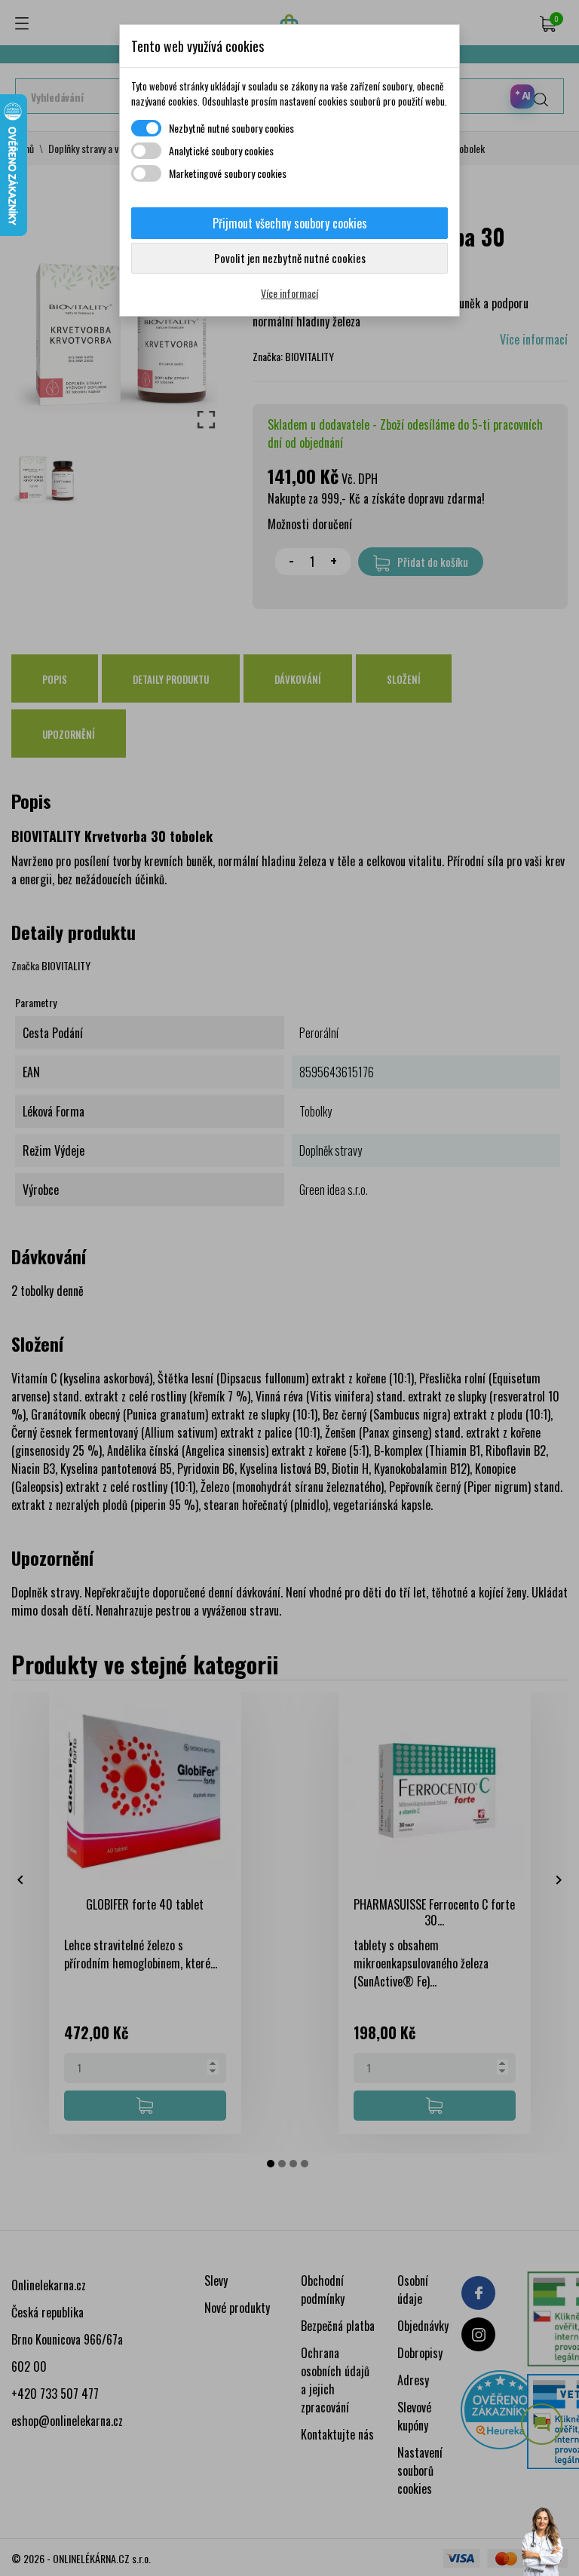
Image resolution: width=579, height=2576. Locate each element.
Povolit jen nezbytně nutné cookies (290, 258)
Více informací (289, 293)
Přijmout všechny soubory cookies (290, 223)
